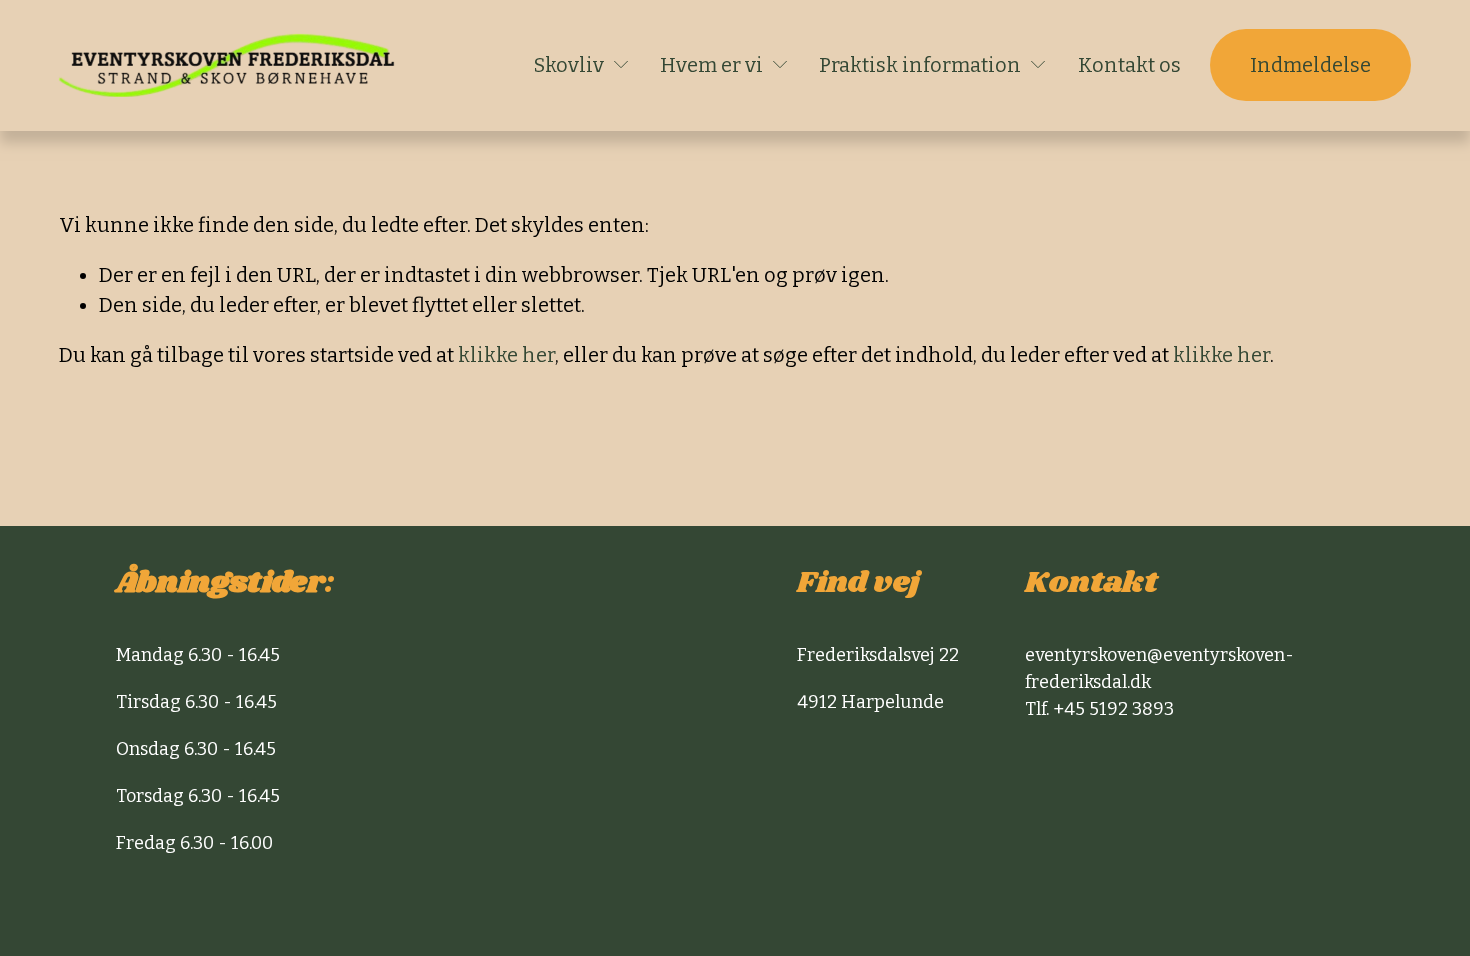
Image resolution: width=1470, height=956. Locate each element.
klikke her (506, 355)
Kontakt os (1129, 65)
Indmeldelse (1310, 65)
